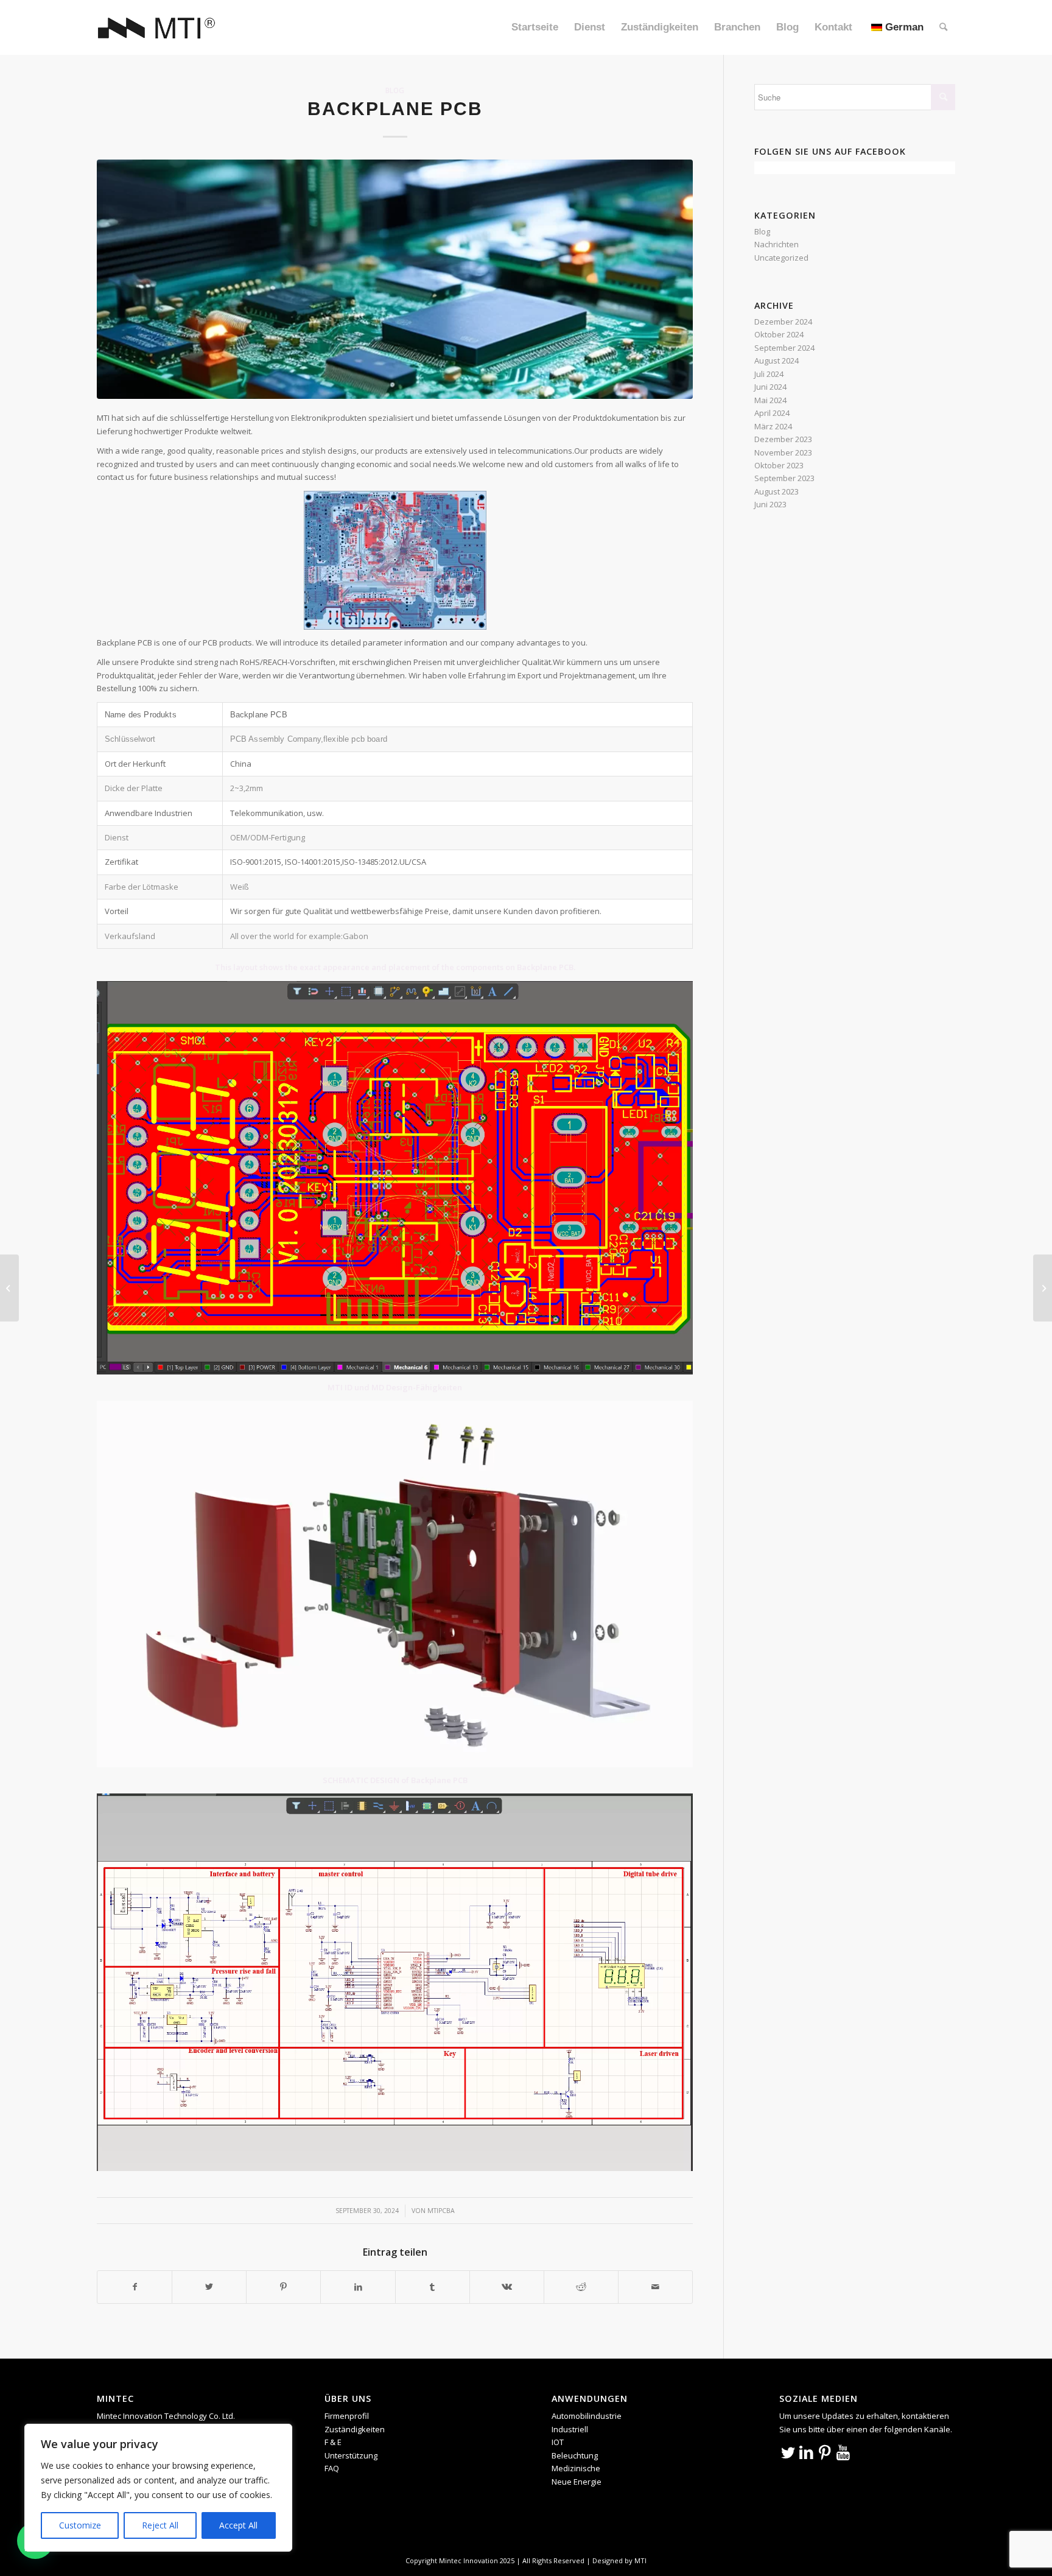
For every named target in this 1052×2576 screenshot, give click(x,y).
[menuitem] (535, 27)
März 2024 (773, 426)
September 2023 (784, 478)
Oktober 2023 (779, 465)
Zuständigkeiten (355, 2429)
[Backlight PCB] (9, 1288)
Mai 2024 (770, 400)
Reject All (160, 2525)
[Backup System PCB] (1043, 1288)
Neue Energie (577, 2482)
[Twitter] (788, 2452)
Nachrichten (777, 244)
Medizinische (576, 2468)
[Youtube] (843, 2452)
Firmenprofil (347, 2416)
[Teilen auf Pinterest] (283, 2287)
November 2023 (783, 452)
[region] (158, 2488)
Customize (80, 2525)
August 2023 (777, 491)
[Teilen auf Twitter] (209, 2287)
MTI (640, 2560)
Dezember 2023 (783, 439)
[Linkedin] (807, 2452)
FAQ (332, 2468)
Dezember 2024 (783, 322)
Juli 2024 (769, 374)
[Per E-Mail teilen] (655, 2287)
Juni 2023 (770, 504)
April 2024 (772, 413)
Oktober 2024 (779, 334)
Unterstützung (351, 2455)
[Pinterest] (825, 2452)
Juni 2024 (770, 387)
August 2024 (777, 361)
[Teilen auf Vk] (507, 2287)
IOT (558, 2442)
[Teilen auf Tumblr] (433, 2287)
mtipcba (441, 2211)
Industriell (570, 2429)
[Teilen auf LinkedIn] (358, 2287)
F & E (333, 2442)
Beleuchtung (575, 2455)
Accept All (238, 2525)
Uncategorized (781, 258)
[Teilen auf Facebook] (135, 2287)
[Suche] (943, 27)
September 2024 (784, 348)
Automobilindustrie (587, 2416)
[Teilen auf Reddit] (581, 2287)
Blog (395, 90)
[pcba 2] (395, 279)
